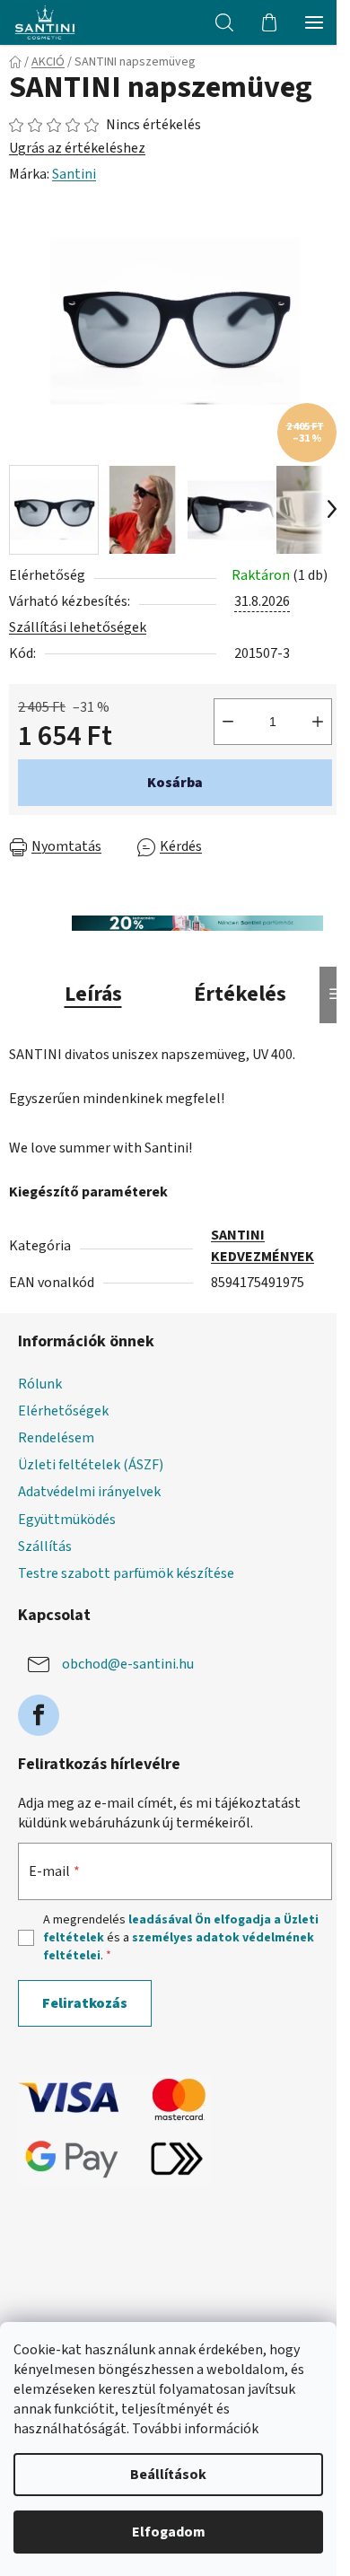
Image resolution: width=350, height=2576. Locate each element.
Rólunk (40, 1384)
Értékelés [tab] (240, 994)
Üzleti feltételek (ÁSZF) (91, 1465)
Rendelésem (56, 1438)
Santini (74, 174)
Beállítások (168, 2475)
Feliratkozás (85, 2003)
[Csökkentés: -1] (228, 722)
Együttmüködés (67, 1520)
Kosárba (175, 783)
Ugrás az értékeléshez (77, 148)
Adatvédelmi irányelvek (89, 1492)
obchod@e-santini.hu (128, 1664)
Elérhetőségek (63, 1411)
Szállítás (45, 1546)
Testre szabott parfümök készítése (126, 1573)
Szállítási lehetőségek (78, 627)
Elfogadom (169, 2532)
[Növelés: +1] (318, 722)
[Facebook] (39, 1715)
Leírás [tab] (93, 994)
